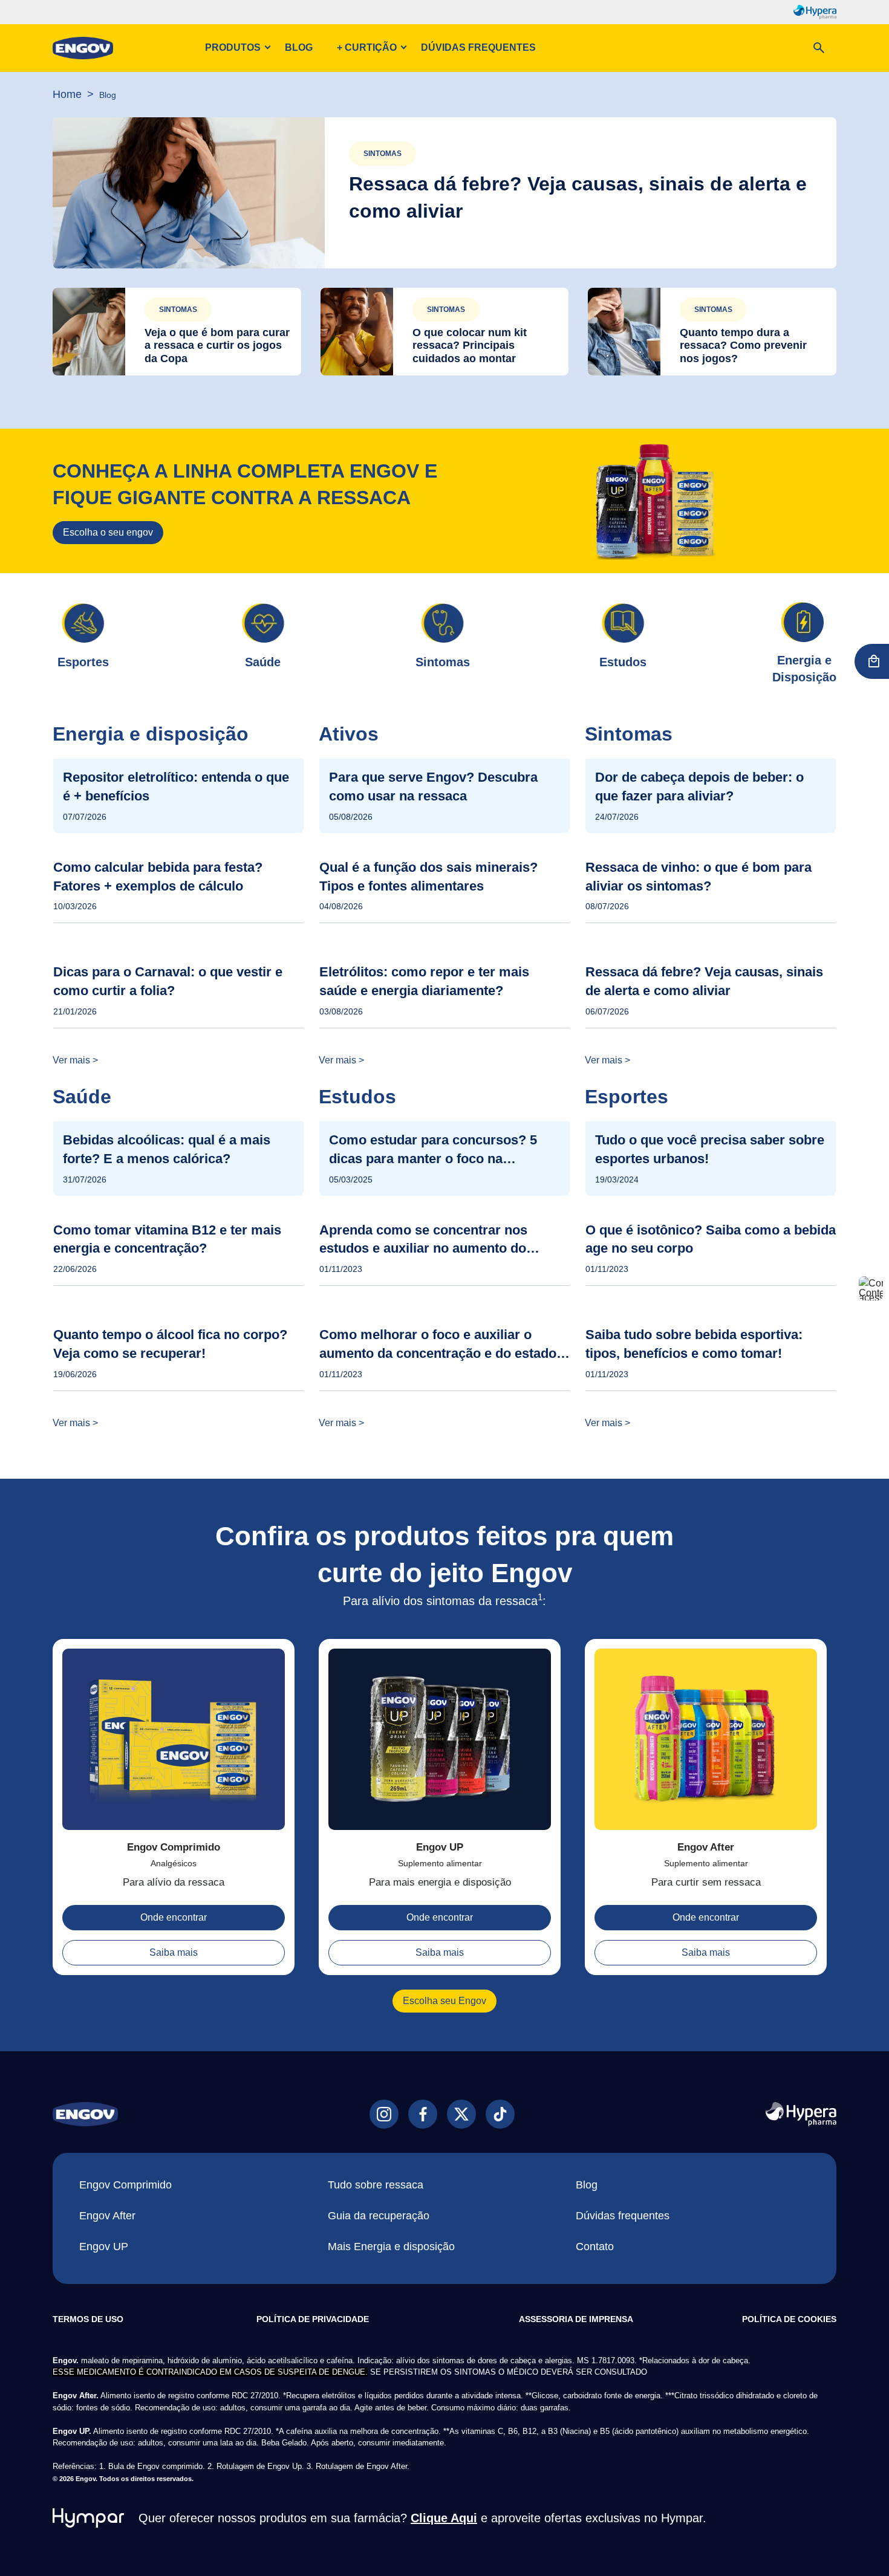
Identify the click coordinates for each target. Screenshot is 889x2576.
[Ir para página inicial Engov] (85, 2114)
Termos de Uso (88, 2319)
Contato (595, 2247)
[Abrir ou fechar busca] (819, 48)
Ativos (349, 734)
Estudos (357, 1097)
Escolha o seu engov (108, 532)
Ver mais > (75, 1060)
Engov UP (440, 1847)
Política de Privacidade (313, 2319)
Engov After (706, 1847)
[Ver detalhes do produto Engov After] (706, 1744)
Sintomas (383, 154)
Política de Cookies (789, 2319)
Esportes (627, 1097)
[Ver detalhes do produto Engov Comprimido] (174, 1744)
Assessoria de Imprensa (576, 2319)
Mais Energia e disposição (391, 2247)
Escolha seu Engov (444, 2001)
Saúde (82, 1097)
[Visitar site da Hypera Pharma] (801, 2114)
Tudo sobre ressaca (376, 2185)
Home (67, 94)
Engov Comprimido (174, 1847)
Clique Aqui (444, 2518)
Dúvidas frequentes (478, 47)
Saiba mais (174, 1952)
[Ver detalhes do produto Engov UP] (440, 1744)
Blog (299, 47)
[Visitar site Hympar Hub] (88, 2518)
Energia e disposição (151, 734)
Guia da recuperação (379, 2216)
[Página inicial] (83, 48)
